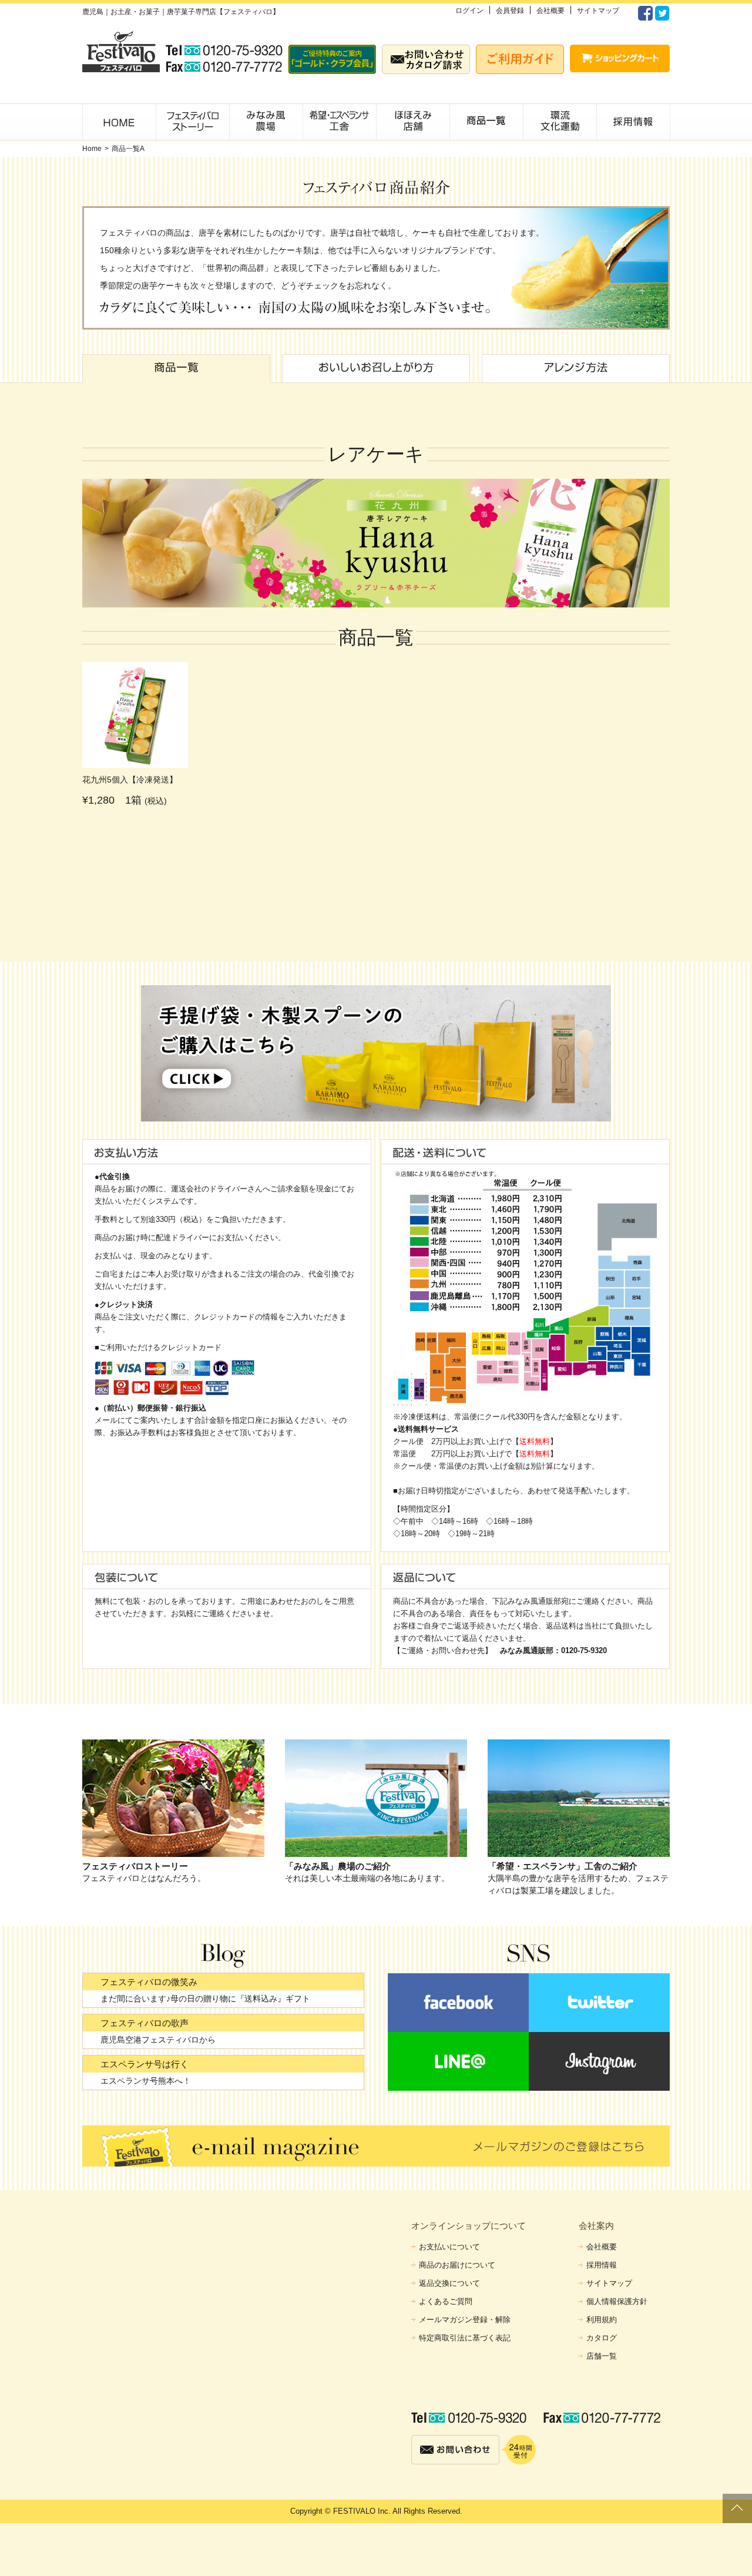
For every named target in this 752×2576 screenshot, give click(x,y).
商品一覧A (128, 149)
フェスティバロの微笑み (149, 1982)
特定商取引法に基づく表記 (465, 2338)
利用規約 (602, 2320)
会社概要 (550, 11)
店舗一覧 (602, 2356)
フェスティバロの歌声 (145, 2023)
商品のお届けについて (457, 2265)
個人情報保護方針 (617, 2301)
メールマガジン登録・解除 (465, 2320)
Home (92, 149)
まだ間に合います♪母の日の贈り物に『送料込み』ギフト (205, 1999)
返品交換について (449, 2283)
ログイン (469, 11)
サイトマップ (598, 11)
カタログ (602, 2338)
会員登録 (510, 11)
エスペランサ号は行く (145, 2064)
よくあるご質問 (446, 2301)
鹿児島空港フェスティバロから (158, 2040)
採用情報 (602, 2265)
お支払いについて (449, 2247)
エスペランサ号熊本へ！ (146, 2081)
